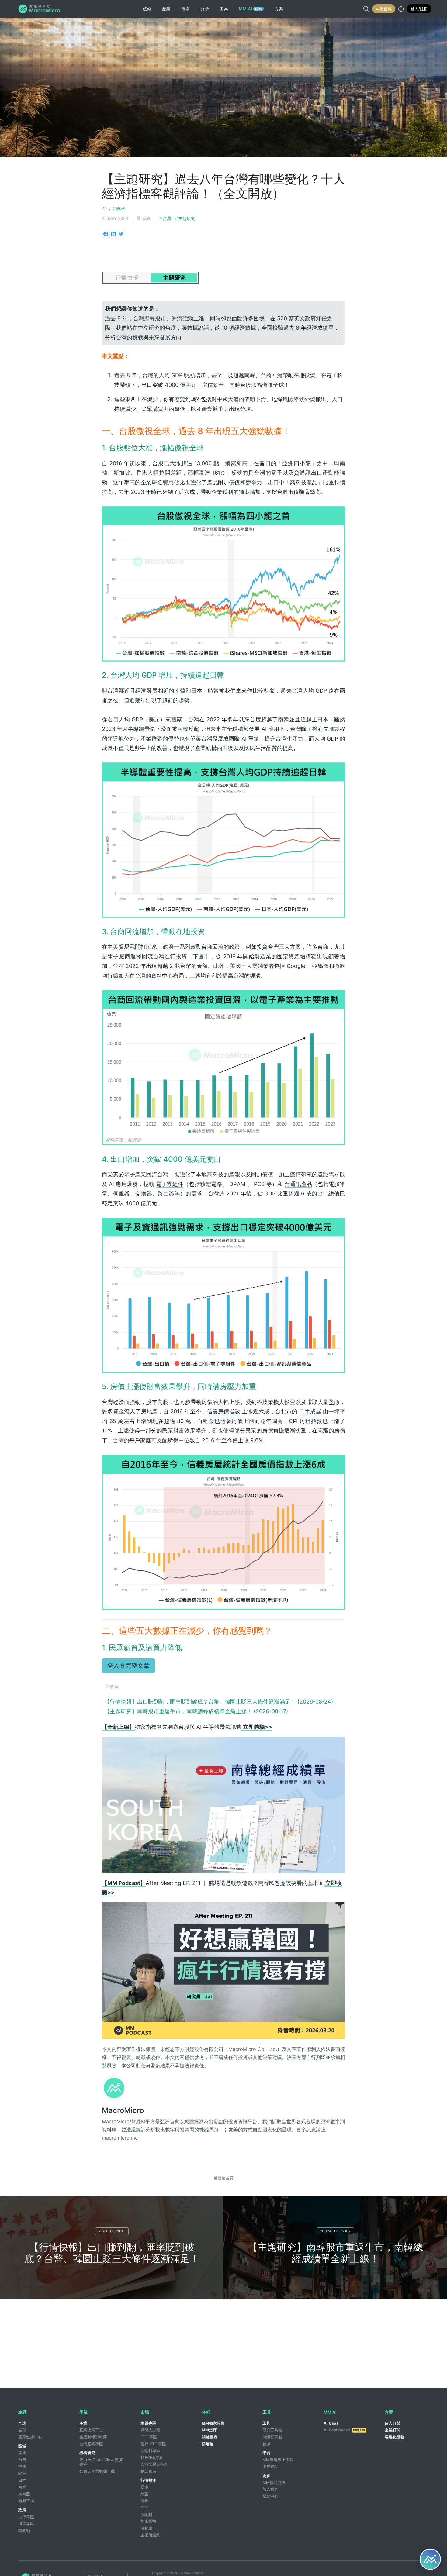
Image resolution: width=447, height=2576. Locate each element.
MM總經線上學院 (278, 2460)
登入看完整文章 (128, 1666)
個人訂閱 (393, 2423)
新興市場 (26, 2501)
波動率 (146, 2528)
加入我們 (270, 2489)
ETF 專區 (149, 2437)
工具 (266, 2423)
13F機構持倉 (152, 2457)
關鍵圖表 (210, 2437)
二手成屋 (310, 1411)
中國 (22, 2466)
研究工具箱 (272, 2430)
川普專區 (26, 2523)
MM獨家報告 (213, 2423)
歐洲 (22, 2473)
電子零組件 (170, 1184)
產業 (83, 2423)
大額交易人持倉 (154, 2464)
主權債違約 (150, 2535)
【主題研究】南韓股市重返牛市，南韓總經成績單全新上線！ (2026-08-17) (196, 1711)
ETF (144, 2508)
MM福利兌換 (274, 2482)
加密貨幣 (148, 2521)
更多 (266, 2475)
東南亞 (24, 2494)
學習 (266, 2453)
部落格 (119, 208)
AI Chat (331, 2423)
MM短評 (209, 2430)
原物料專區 (150, 2450)
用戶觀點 (270, 2466)
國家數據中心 (30, 2437)
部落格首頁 (224, 2178)
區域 (22, 2446)
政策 (22, 2510)
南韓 (22, 2487)
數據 (266, 2444)
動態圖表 (148, 2471)
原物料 (146, 2515)
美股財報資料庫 (93, 2437)
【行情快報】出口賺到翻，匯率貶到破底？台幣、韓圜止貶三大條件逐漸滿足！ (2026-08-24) (219, 1702)
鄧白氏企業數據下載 (97, 2471)
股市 (144, 2487)
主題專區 (148, 2423)
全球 (22, 2423)
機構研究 (87, 2453)
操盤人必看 (150, 2430)
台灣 (167, 218)
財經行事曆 (272, 2437)
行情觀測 (148, 2480)
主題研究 (187, 218)
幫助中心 (270, 2496)
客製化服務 (395, 2437)
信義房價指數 (223, 1411)
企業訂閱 (393, 2430)
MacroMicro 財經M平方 (40, 9)
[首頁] (104, 208)
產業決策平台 (91, 2430)
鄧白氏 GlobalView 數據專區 (101, 2462)
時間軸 (24, 2530)
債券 (144, 2501)
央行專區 (26, 2517)
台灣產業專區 (91, 2444)
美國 (22, 2453)
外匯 (144, 2494)
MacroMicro (123, 2110)
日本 (22, 2480)
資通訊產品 (298, 1184)
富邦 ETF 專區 (153, 2444)
